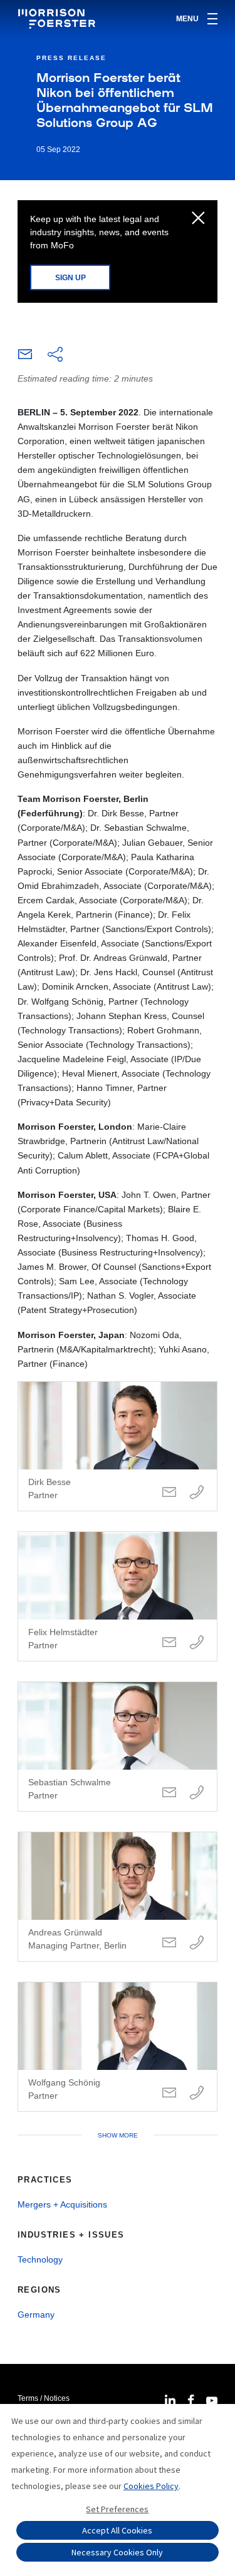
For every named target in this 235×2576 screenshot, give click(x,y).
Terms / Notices (44, 2398)
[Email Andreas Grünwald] (169, 1943)
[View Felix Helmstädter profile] (118, 1596)
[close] (198, 219)
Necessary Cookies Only (117, 2552)
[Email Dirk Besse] (169, 1493)
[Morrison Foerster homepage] (59, 19)
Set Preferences (117, 2509)
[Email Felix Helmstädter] (169, 1643)
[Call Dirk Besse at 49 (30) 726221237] (197, 1493)
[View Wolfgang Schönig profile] (118, 2047)
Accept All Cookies (117, 2530)
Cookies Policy (151, 2486)
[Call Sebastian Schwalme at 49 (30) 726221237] (197, 1793)
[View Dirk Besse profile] (118, 1446)
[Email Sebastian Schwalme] (169, 1793)
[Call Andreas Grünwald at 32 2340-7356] (197, 1943)
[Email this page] (25, 357)
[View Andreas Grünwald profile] (118, 1897)
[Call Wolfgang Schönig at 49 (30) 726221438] (197, 2093)
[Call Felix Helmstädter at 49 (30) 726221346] (197, 1643)
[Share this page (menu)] (55, 355)
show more (118, 2135)
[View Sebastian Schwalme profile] (118, 1747)
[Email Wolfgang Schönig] (169, 2093)
